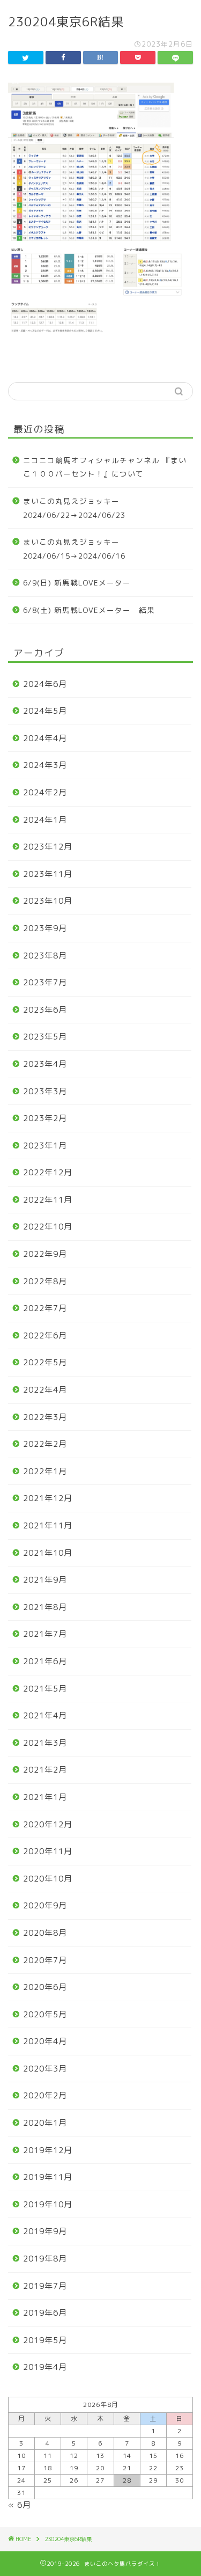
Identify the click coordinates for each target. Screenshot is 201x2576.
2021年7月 (45, 1634)
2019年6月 (45, 2313)
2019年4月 (45, 2367)
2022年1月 (45, 1471)
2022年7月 (45, 1308)
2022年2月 (45, 1444)
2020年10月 (48, 1879)
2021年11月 (48, 1525)
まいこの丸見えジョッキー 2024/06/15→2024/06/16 (75, 549)
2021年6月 (45, 1661)
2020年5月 (45, 2014)
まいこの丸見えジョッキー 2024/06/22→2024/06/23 (75, 508)
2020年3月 (45, 2069)
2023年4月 (45, 1064)
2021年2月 (45, 1770)
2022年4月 (45, 1390)
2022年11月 (48, 1200)
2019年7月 (45, 2286)
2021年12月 (48, 1498)
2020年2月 (45, 2095)
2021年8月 (45, 1607)
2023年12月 (48, 847)
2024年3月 (45, 765)
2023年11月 (48, 874)
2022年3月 (45, 1417)
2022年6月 (45, 1335)
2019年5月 (45, 2340)
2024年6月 (45, 684)
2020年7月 (45, 1960)
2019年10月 (48, 2204)
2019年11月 (48, 2177)
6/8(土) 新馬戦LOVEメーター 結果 (89, 610)
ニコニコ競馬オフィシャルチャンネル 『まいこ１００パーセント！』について (105, 467)
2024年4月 (45, 738)
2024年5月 (45, 711)
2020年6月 (45, 1987)
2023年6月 (45, 1010)
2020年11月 (48, 1851)
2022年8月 (45, 1281)
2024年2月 (45, 792)
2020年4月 (45, 2041)
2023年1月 (45, 1146)
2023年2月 (45, 1118)
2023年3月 (45, 1091)
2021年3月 (45, 1743)
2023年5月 (45, 1037)
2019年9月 (45, 2231)
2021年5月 (45, 1689)
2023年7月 (45, 982)
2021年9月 (45, 1580)
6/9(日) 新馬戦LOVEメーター (77, 583)
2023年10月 (48, 901)
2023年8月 (45, 956)
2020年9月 (45, 1905)
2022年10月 (48, 1227)
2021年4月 (45, 1715)
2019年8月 (45, 2259)
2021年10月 (48, 1553)
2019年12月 (48, 2150)
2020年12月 (48, 1824)
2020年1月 (45, 2123)
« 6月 (20, 2505)
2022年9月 (45, 1254)
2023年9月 (45, 928)
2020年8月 (45, 1933)
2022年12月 (48, 1172)
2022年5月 (45, 1362)
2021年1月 (45, 1797)
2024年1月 (45, 820)
